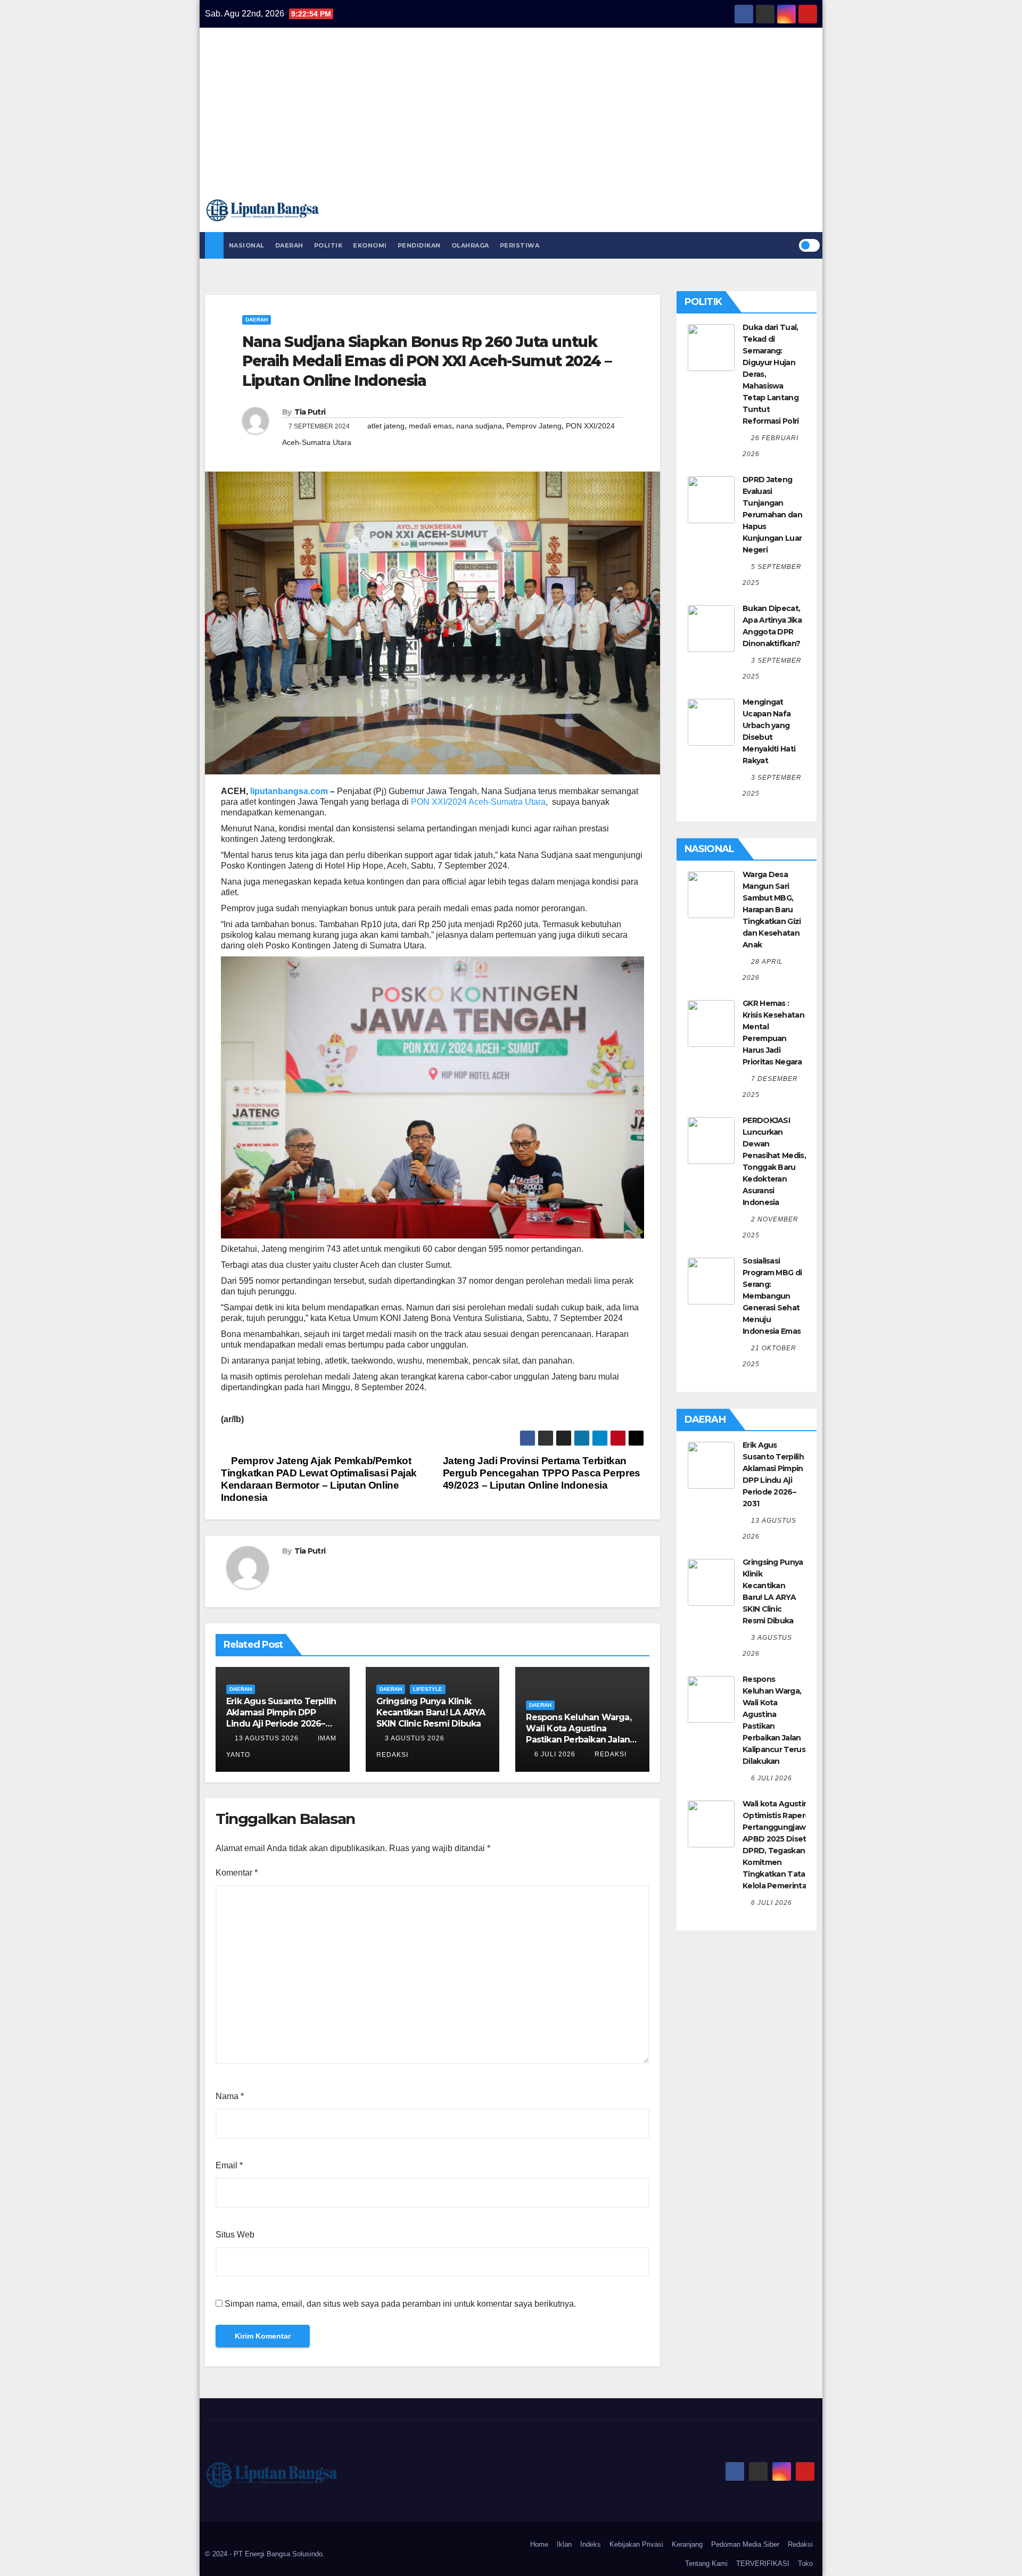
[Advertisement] (511, 118)
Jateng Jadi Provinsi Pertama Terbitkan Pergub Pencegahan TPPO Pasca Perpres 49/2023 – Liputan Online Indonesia (542, 1473)
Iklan (564, 2544)
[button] (790, 245)
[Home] (214, 245)
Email (229, 2165)
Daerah (289, 245)
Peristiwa (520, 245)
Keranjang (687, 2544)
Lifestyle (428, 1689)
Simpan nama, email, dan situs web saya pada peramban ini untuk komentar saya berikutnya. (400, 2304)
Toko (805, 2563)
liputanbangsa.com (289, 791)
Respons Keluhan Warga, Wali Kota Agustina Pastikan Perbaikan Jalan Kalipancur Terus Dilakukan (578, 1739)
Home (539, 2544)
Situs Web (235, 2235)
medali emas (430, 426)
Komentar (237, 1873)
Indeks (591, 2544)
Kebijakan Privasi (636, 2544)
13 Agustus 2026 (267, 1738)
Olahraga (470, 245)
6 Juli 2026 (555, 1754)
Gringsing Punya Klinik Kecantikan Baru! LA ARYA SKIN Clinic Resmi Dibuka (431, 1712)
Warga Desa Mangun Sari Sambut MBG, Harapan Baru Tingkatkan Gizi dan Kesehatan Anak (772, 910)
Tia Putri (310, 412)
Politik (328, 245)
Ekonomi (370, 245)
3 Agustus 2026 (415, 1738)
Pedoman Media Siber (745, 2544)
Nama (230, 2096)
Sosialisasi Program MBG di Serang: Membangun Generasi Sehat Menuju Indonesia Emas (772, 1296)
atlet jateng (386, 426)
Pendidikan (419, 245)
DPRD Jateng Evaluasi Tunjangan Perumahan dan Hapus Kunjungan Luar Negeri (772, 515)
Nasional (247, 245)
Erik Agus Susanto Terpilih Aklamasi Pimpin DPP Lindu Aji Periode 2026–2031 (281, 1718)
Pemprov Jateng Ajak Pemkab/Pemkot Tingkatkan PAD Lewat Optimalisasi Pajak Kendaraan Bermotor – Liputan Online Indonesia (319, 1479)
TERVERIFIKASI (763, 2563)
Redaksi (609, 1754)
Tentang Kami (706, 2563)
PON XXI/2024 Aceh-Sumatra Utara (478, 802)
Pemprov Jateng (534, 426)
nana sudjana (479, 426)
